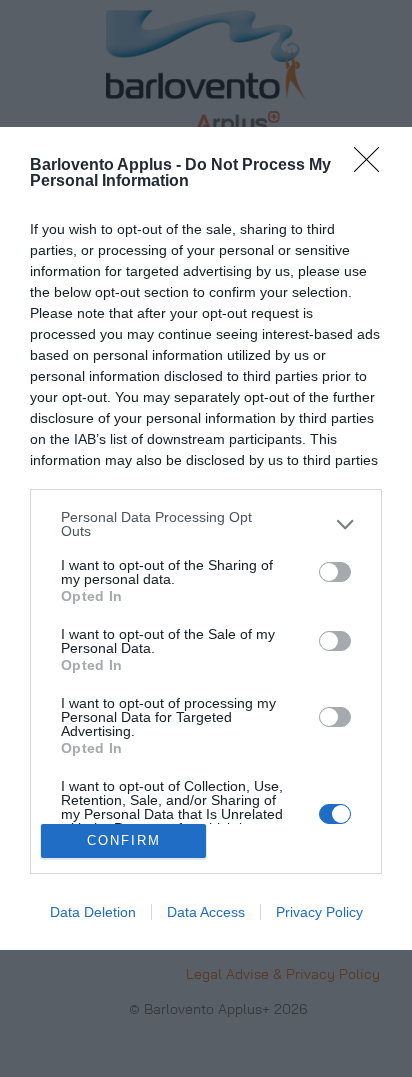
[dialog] (206, 538)
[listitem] (206, 524)
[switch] (335, 572)
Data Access (206, 912)
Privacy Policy (319, 912)
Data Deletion (93, 912)
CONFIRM (124, 840)
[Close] (373, 166)
